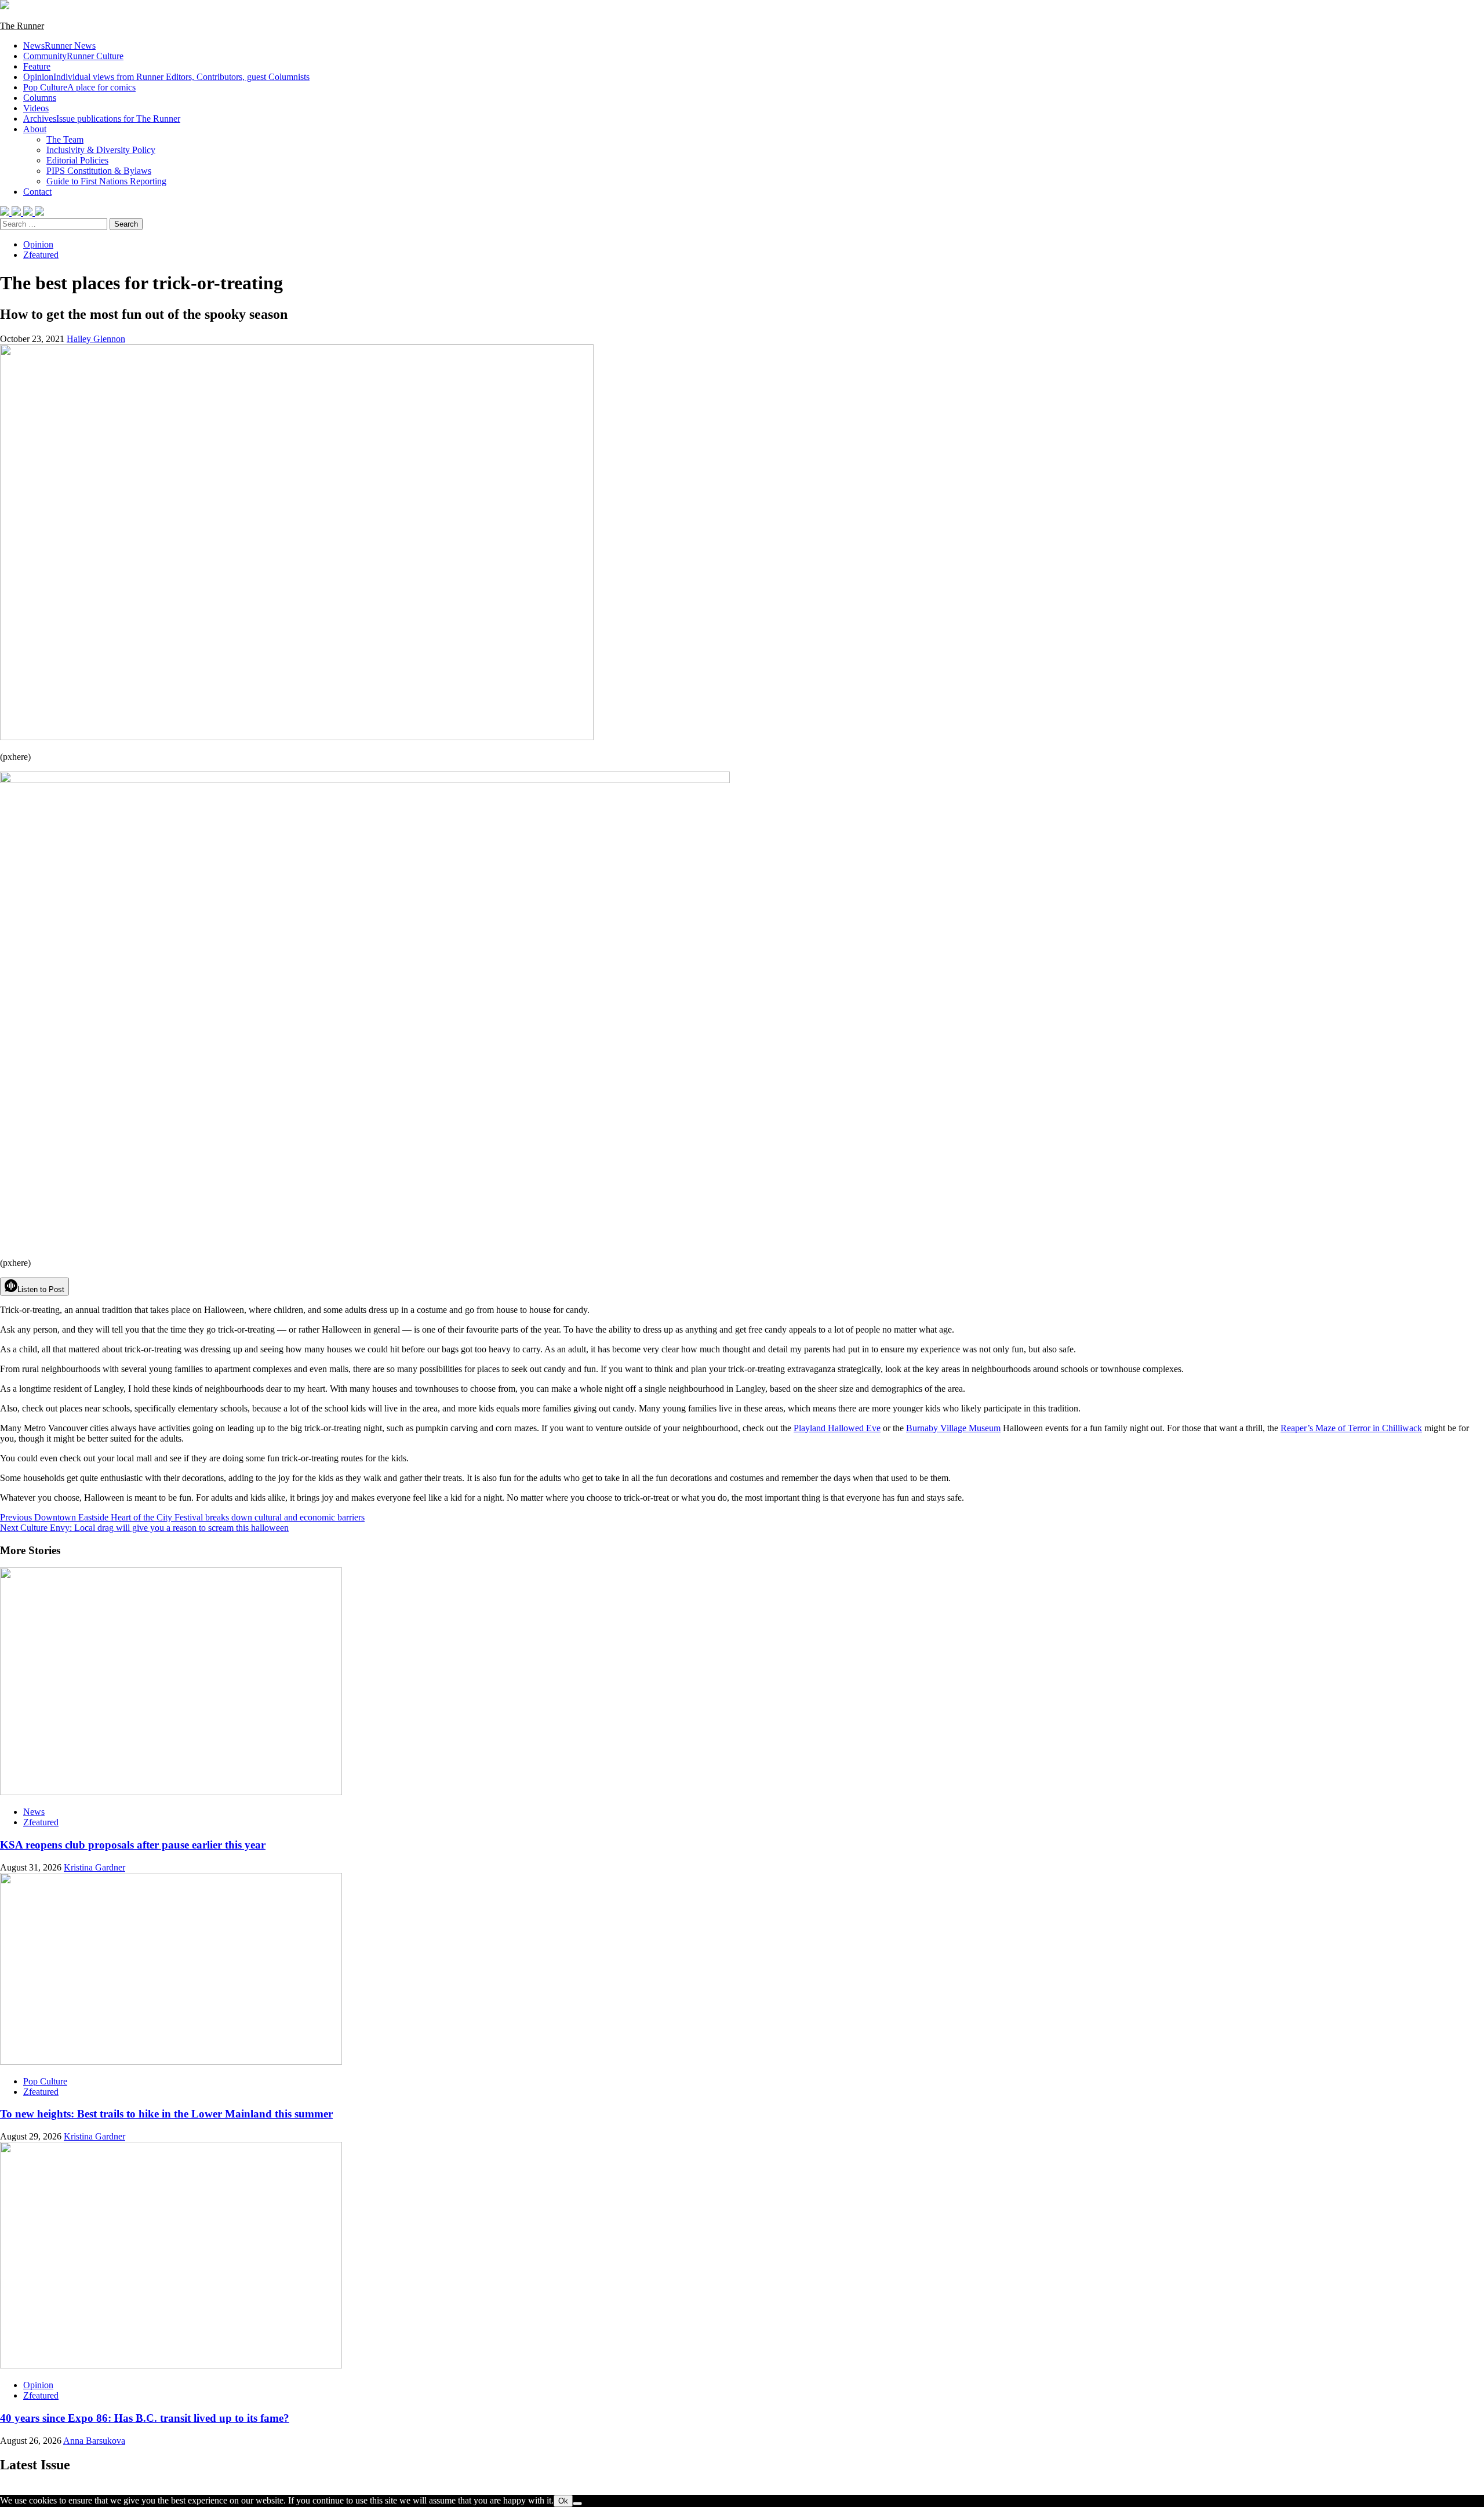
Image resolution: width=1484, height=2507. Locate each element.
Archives (102, 119)
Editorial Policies (77, 160)
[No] (577, 2504)
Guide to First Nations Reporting (106, 181)
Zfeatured (41, 255)
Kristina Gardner (94, 1867)
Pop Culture (79, 87)
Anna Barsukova (94, 2441)
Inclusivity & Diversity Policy (101, 150)
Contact (37, 192)
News (59, 46)
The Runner (22, 26)
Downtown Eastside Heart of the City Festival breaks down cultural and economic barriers (182, 1517)
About (35, 129)
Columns (40, 98)
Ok (563, 2501)
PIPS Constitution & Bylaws (99, 171)
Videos (36, 108)
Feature (37, 66)
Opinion (166, 77)
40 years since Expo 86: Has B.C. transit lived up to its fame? (145, 2418)
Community (73, 56)
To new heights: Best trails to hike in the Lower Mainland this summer (166, 2114)
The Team (65, 139)
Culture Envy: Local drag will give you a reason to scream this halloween (144, 1528)
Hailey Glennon (96, 339)
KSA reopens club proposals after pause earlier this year (133, 1845)
